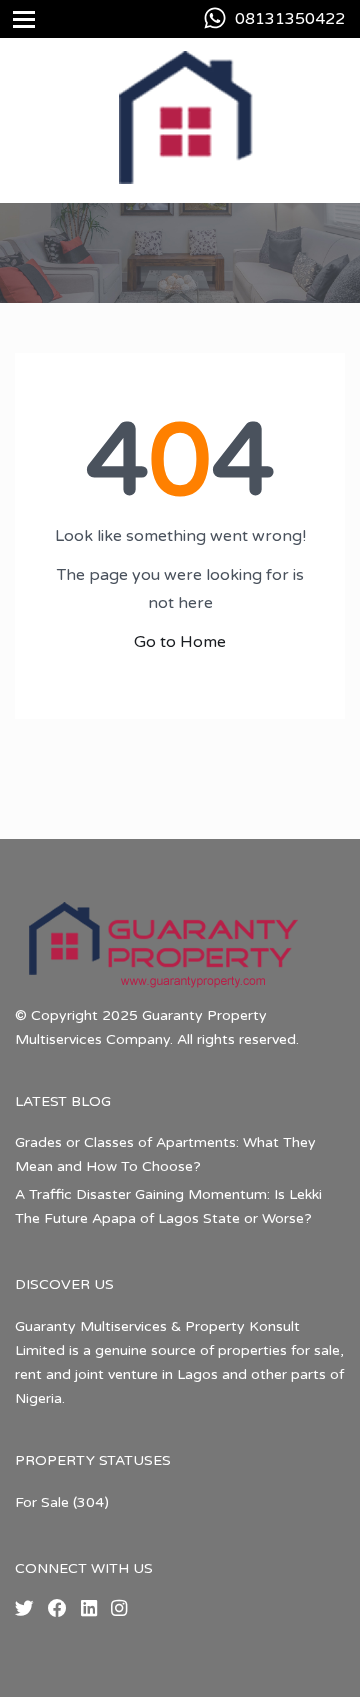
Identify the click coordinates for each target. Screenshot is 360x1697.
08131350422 (290, 19)
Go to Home (180, 642)
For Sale (42, 1502)
